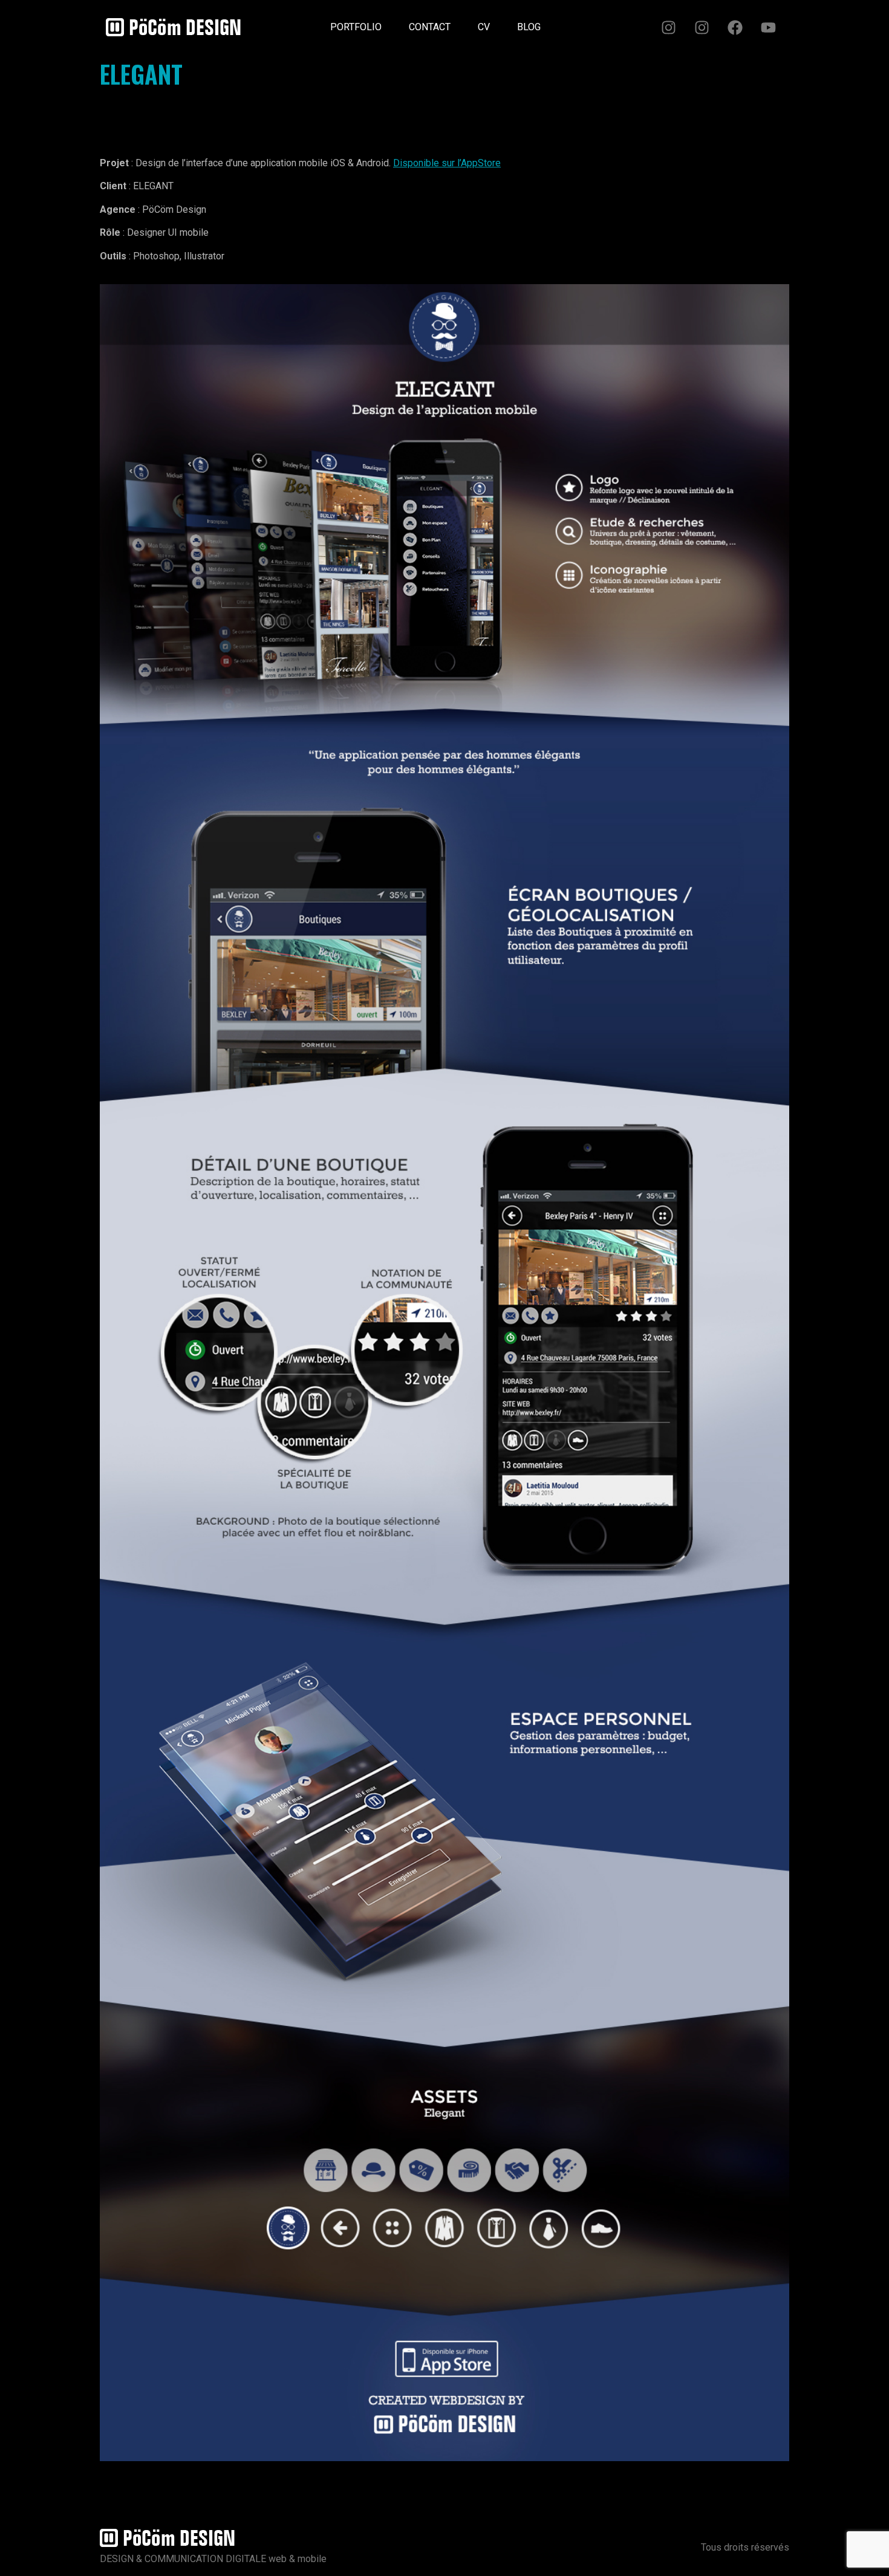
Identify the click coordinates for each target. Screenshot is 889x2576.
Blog (529, 27)
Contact (430, 27)
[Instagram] (668, 27)
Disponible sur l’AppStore (447, 163)
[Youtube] (768, 27)
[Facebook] (735, 27)
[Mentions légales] (568, 22)
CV (484, 27)
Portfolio (356, 27)
